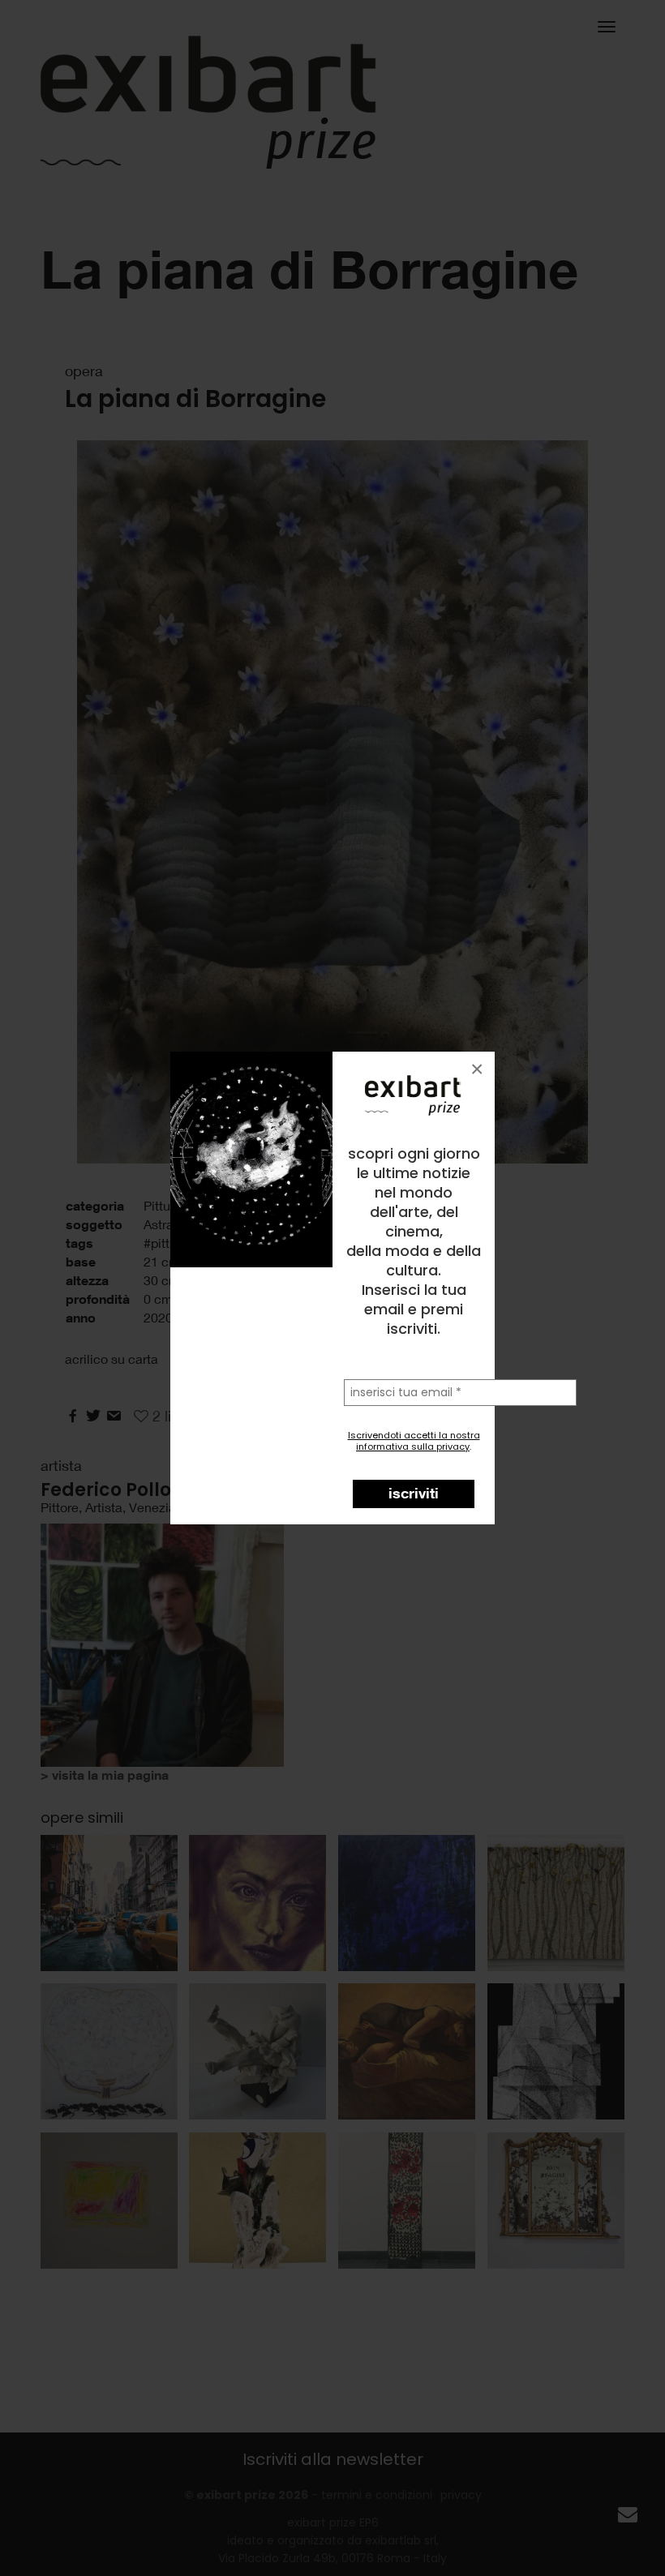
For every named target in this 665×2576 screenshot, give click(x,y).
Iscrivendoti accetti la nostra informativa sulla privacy (414, 1441)
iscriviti (414, 1493)
